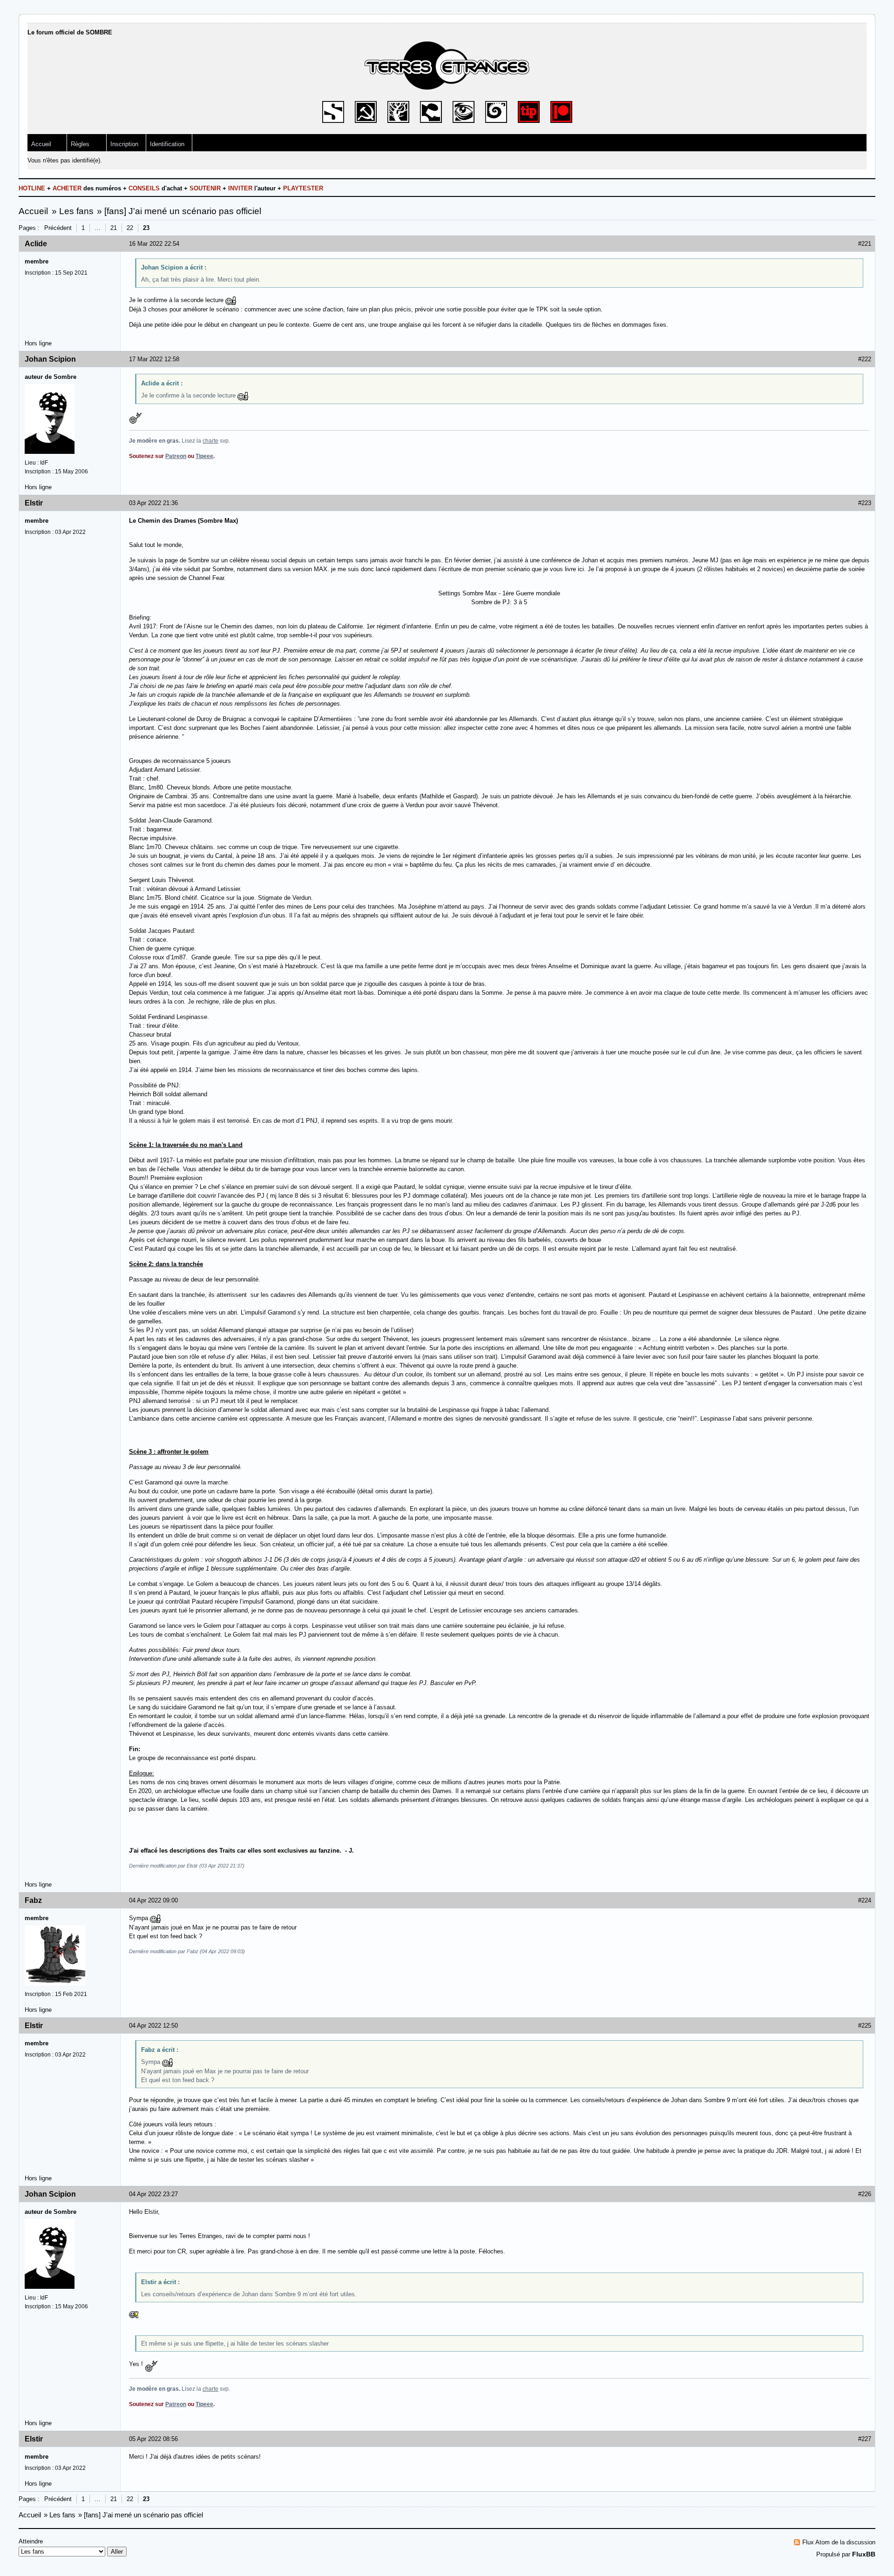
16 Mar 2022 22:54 (154, 244)
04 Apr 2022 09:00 (153, 1900)
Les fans (76, 211)
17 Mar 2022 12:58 (154, 359)
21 (114, 228)
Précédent (58, 228)
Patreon (176, 456)
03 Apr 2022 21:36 (153, 503)
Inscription (124, 144)
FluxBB (864, 2554)
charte (210, 441)
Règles (80, 144)
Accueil (41, 144)
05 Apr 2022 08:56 (153, 2439)
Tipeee (204, 456)
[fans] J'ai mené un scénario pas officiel (183, 211)
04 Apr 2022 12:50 (153, 2026)
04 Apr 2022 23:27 (153, 2194)
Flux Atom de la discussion (839, 2542)
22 (130, 228)
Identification (167, 144)
